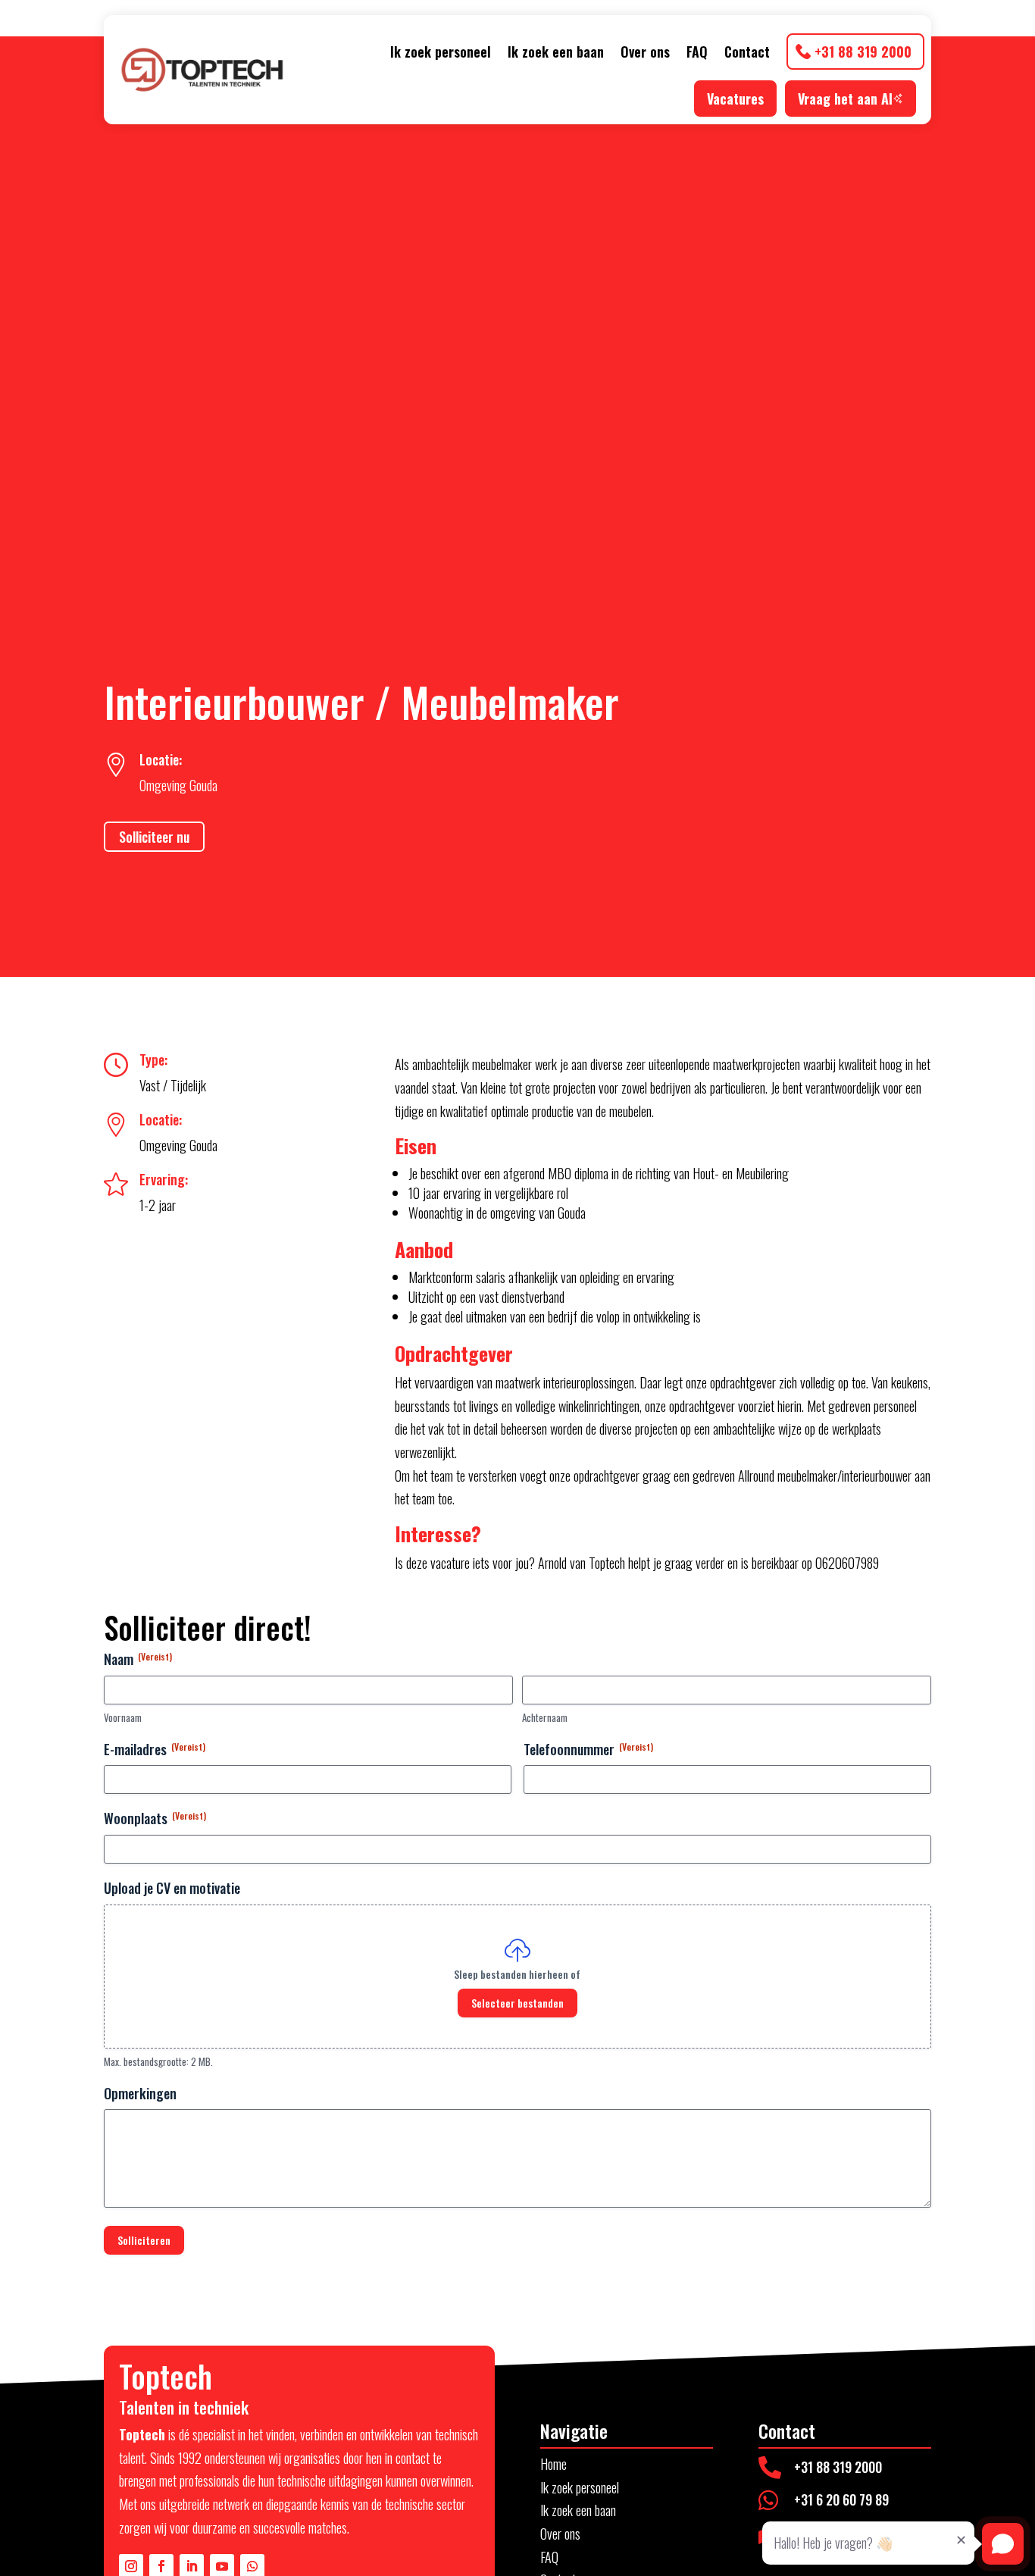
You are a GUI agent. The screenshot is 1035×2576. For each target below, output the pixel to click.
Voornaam (123, 1718)
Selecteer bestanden (517, 2003)
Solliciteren (144, 2240)
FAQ (697, 52)
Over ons (645, 52)
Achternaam (545, 1718)
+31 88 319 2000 (863, 52)
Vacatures (735, 99)
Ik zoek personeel (441, 52)
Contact (747, 52)
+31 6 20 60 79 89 (841, 2499)
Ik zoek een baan (556, 52)
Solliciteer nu (154, 837)
